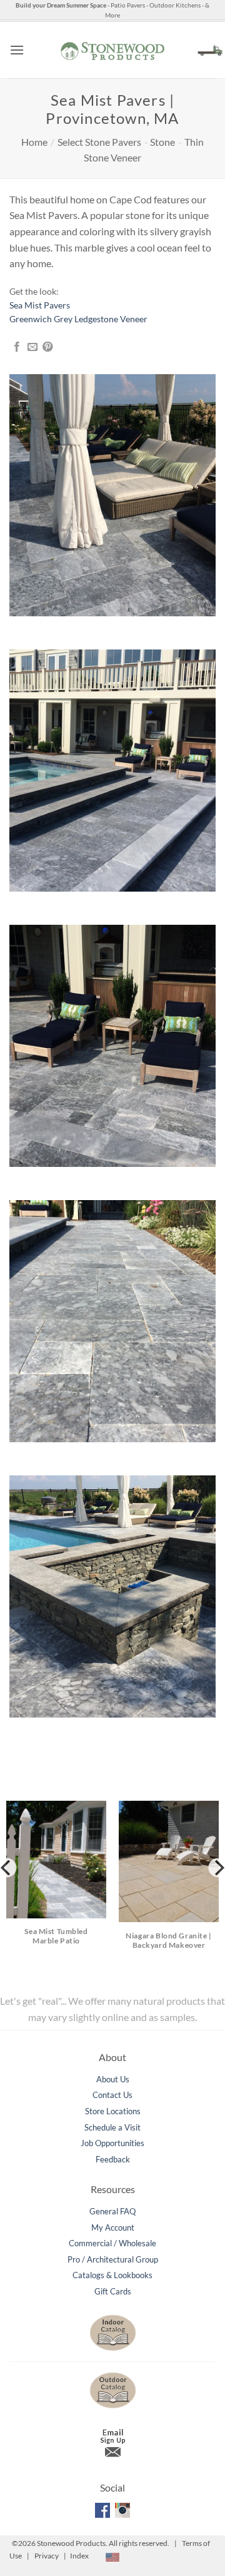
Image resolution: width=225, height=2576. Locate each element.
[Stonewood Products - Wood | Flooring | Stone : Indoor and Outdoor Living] (112, 50)
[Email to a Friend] (32, 347)
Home (34, 142)
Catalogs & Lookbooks (112, 2275)
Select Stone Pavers (99, 142)
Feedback (113, 2159)
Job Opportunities (112, 2143)
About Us (113, 2079)
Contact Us (112, 2095)
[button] (17, 50)
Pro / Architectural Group (113, 2259)
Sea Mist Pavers (40, 305)
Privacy (47, 2556)
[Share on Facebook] (17, 347)
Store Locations (113, 2111)
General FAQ (112, 2211)
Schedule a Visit (112, 2127)
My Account (113, 2227)
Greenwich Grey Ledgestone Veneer (78, 319)
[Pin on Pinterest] (47, 347)
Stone (162, 142)
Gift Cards (113, 2291)
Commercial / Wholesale (112, 2243)
